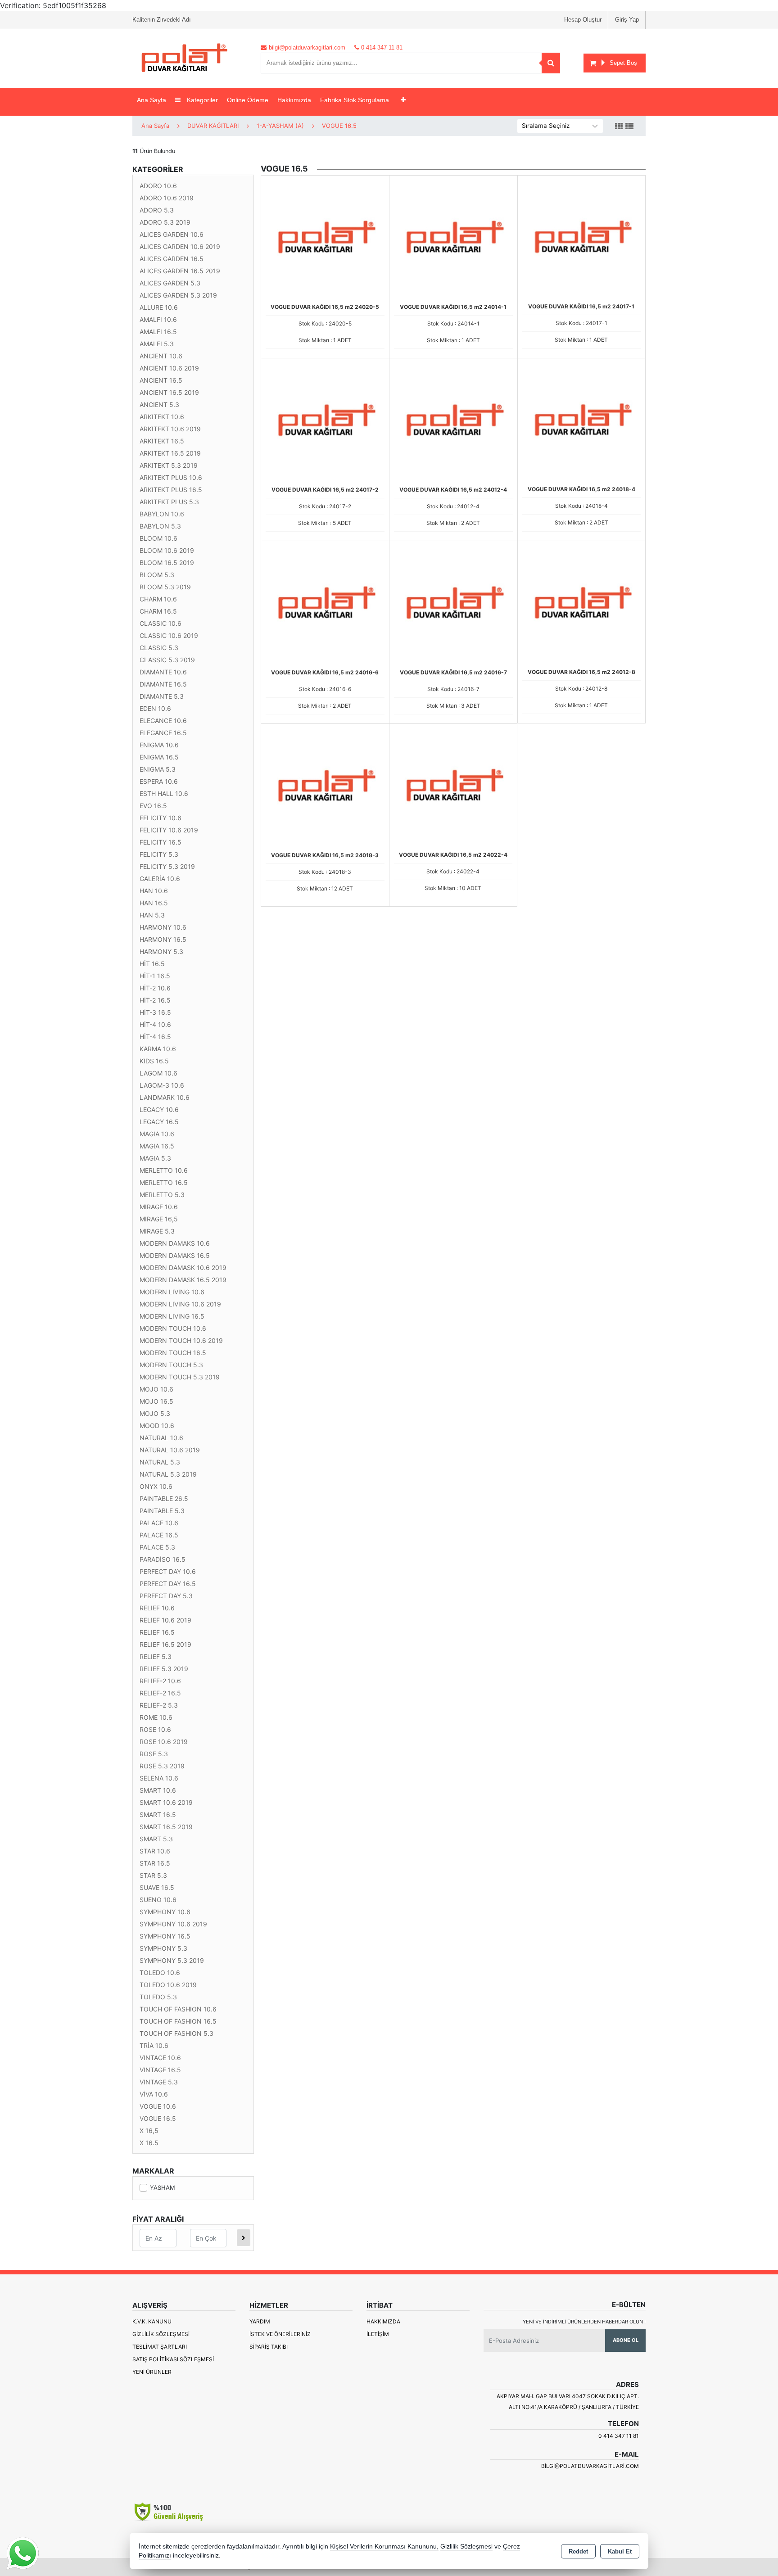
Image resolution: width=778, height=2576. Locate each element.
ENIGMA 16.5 (159, 757)
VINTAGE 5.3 (159, 2082)
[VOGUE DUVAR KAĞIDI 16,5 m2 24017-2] (325, 421)
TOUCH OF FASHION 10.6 (178, 2009)
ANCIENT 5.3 (159, 404)
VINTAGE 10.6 (160, 2058)
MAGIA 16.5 (157, 1146)
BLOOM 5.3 (157, 575)
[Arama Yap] (551, 63)
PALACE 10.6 (159, 1523)
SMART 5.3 (156, 1839)
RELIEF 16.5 (157, 1632)
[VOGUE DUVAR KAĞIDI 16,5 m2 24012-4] (453, 421)
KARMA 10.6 (158, 1049)
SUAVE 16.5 (157, 1887)
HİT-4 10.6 (155, 1024)
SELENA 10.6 (159, 1778)
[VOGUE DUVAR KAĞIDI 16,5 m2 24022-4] (453, 787)
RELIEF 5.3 (156, 1656)
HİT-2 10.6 (155, 988)
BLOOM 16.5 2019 (167, 563)
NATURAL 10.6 (161, 1438)
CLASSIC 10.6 (161, 623)
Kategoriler (201, 100)
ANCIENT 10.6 (161, 356)
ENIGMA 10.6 (159, 745)
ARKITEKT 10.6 (162, 417)
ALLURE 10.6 (159, 307)
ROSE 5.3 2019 (162, 1766)
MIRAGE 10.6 (159, 1207)
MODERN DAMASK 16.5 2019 (183, 1280)
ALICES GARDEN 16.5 (172, 259)
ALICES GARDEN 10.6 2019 (180, 246)
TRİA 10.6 (154, 2045)
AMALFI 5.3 (157, 344)
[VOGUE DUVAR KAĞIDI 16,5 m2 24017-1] (581, 239)
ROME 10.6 (156, 1717)
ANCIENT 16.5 (161, 380)
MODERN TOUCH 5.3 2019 (180, 1377)
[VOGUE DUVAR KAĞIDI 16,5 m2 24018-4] (581, 421)
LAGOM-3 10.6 (162, 1085)
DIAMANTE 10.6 (163, 672)
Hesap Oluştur (583, 20)
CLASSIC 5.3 (159, 648)
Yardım (260, 2321)
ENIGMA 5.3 (158, 769)
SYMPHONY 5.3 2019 (172, 1960)
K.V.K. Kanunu (152, 2321)
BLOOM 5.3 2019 (165, 587)
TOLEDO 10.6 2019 (168, 1985)
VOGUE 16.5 (158, 2118)
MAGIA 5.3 (155, 1158)
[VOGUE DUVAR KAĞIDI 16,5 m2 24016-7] (453, 604)
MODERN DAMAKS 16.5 (175, 1255)
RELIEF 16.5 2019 (165, 1644)
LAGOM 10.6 (158, 1073)
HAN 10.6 (154, 891)
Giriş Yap (627, 20)
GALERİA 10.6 (160, 879)
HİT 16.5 (152, 964)
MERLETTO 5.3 (162, 1195)
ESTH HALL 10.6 (164, 793)
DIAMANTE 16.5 (163, 684)
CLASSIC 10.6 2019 (169, 635)
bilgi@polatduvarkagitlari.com (590, 2466)
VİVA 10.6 (154, 2094)
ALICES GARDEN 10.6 (172, 234)
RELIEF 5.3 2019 (164, 1669)
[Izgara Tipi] (619, 127)
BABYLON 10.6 (162, 514)
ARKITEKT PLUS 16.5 (171, 490)
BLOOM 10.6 (158, 538)
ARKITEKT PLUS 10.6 (171, 477)
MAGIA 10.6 (157, 1134)
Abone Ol (626, 2340)
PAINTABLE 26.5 (164, 1498)
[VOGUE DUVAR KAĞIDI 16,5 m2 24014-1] (453, 239)
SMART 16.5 (158, 1814)
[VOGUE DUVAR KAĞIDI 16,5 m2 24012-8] (581, 604)
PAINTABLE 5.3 (162, 1511)
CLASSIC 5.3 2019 (167, 660)
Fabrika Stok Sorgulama (355, 100)
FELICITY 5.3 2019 (167, 866)
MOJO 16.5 (156, 1401)
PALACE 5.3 (157, 1547)
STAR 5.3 (153, 1875)
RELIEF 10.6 (157, 1608)
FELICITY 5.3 (159, 854)
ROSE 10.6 (155, 1729)
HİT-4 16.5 (155, 1037)
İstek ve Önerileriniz (280, 2334)
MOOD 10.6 (157, 1426)
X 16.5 (149, 2143)
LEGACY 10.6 (159, 1109)
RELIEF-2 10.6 (160, 1681)
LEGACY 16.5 (159, 1122)
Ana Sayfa (152, 100)
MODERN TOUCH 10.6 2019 (181, 1340)
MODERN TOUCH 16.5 (173, 1353)
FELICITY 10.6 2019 (169, 830)
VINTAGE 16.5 (160, 2070)
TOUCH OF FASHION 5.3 (176, 2033)
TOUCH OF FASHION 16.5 (178, 2021)
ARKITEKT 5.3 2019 (169, 465)
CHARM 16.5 (158, 611)
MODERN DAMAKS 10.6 (175, 1243)
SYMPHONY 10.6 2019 (173, 1924)
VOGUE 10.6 (158, 2106)
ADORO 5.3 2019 (165, 222)
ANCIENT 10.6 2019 (169, 368)
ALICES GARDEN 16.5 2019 (180, 271)
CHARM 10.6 (158, 599)
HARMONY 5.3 (161, 951)
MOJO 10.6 (156, 1389)
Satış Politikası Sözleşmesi (173, 2359)
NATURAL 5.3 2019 (168, 1474)
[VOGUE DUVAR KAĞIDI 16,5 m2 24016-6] (325, 604)
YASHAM (163, 2187)
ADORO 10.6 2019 (167, 198)
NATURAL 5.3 (160, 1462)
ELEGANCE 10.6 (163, 721)
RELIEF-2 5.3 (159, 1705)
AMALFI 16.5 (158, 332)
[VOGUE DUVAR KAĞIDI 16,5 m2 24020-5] (325, 239)
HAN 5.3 (152, 915)
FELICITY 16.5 (161, 842)
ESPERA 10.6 (159, 781)
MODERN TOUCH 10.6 (173, 1328)
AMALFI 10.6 (158, 319)
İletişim (378, 2334)
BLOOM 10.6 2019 (167, 550)
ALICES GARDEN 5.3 (170, 283)
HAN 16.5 (154, 903)
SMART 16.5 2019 (166, 1827)
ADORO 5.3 (157, 210)
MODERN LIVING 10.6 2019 (180, 1304)
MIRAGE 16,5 (159, 1219)
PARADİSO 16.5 (163, 1559)
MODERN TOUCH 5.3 (171, 1365)
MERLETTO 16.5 (164, 1182)
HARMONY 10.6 (163, 927)
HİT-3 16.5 (155, 1012)
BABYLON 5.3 (160, 526)
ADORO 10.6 (158, 186)
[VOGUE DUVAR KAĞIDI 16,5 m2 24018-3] (325, 787)
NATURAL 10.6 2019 (170, 1450)
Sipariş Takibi (269, 2347)
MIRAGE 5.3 (157, 1231)
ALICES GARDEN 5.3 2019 (178, 295)
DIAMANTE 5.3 (162, 696)
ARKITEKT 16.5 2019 (170, 453)
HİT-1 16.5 (155, 976)
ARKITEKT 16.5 (162, 441)
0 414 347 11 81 (619, 2436)
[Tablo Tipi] (629, 127)
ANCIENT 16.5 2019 (169, 392)
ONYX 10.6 (156, 1486)
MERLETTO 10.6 (164, 1170)
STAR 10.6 (155, 1851)
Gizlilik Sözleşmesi (161, 2334)
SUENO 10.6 (158, 1900)
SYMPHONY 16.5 (165, 1936)
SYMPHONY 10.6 (165, 1912)
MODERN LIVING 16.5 (172, 1316)
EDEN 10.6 (155, 708)
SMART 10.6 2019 (166, 1802)
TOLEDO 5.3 (158, 1997)
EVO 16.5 (153, 806)
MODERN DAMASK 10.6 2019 (183, 1268)
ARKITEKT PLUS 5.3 (169, 502)
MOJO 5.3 (155, 1413)
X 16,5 (149, 2131)
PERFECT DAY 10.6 (168, 1571)
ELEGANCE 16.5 (163, 733)
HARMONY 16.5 (163, 939)
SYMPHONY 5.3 (163, 1948)
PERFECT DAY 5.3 (166, 1596)
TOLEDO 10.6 (160, 1973)
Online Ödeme (248, 100)
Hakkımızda (294, 100)
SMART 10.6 (158, 1790)
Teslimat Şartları (160, 2347)
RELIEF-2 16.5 (160, 1693)
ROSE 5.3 (154, 1754)
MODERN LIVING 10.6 (172, 1292)
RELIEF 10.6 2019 (165, 1620)
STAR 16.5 (155, 1863)
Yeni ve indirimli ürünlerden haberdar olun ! (584, 2322)
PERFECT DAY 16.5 (168, 1584)
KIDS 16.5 (154, 1061)
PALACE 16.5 (159, 1535)
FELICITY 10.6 (161, 818)
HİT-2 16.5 (155, 1000)
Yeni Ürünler (152, 2372)
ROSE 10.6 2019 (164, 1742)
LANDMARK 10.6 (165, 1097)
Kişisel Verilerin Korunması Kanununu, (384, 2547)
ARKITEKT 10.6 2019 (170, 429)
